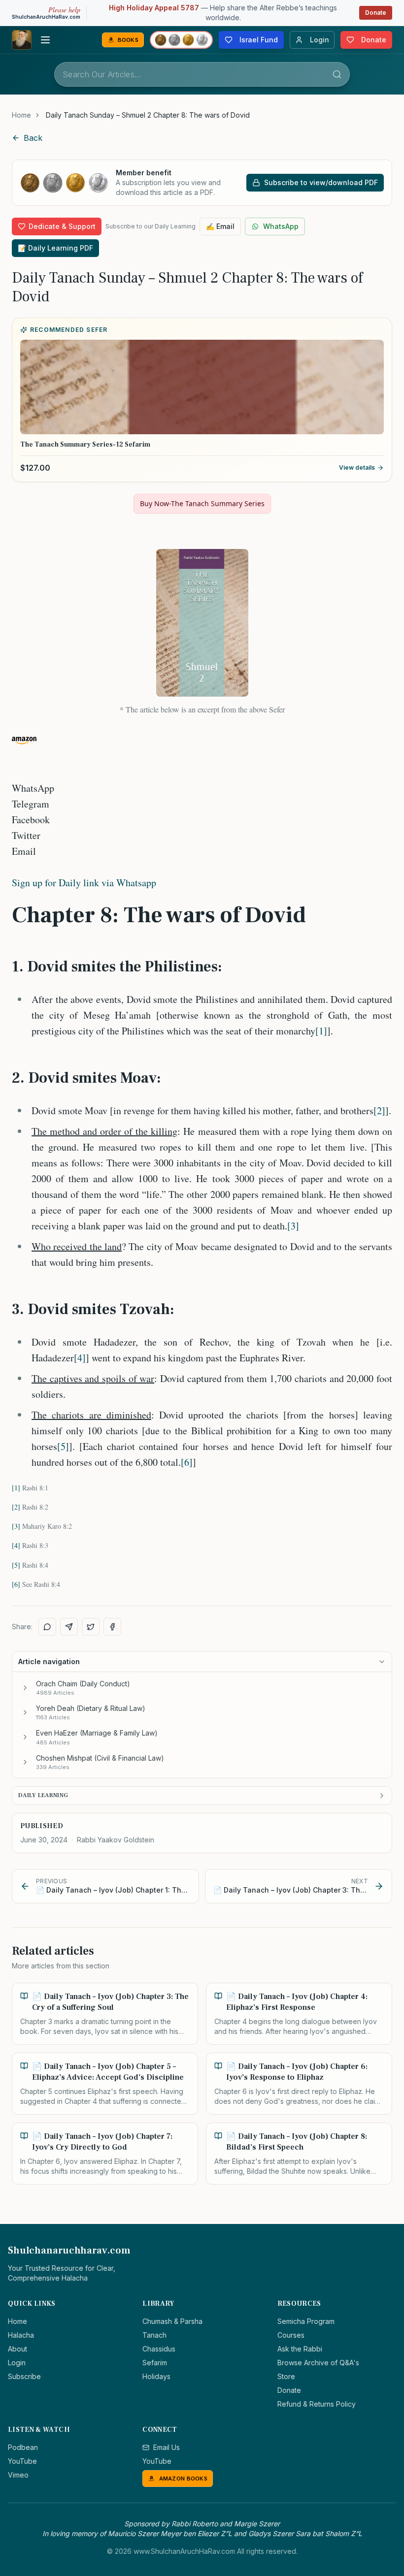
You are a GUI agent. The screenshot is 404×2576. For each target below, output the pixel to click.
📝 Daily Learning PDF (55, 248)
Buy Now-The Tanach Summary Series (202, 503)
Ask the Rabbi (300, 2349)
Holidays (156, 2376)
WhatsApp (281, 226)
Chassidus (159, 2349)
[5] (63, 1446)
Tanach (154, 2335)
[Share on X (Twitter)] (91, 1627)
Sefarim (155, 2363)
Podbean (23, 2447)
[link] (148, 115)
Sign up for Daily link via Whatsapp (84, 883)
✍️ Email (220, 226)
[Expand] (25, 1688)
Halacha (21, 2335)
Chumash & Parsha (172, 2321)
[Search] (337, 74)
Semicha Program (306, 2321)
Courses (291, 2335)
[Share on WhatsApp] (47, 1627)
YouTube (22, 2461)
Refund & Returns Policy (317, 2404)
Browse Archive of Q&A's (318, 2363)
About (17, 2349)
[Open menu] (45, 40)
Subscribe (24, 2376)
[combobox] (202, 74)
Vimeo (18, 2475)
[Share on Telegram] (69, 1627)
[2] (379, 1111)
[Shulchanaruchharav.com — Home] (22, 40)
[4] (80, 1358)
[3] (293, 1226)
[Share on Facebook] (112, 1627)
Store (286, 2376)
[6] (187, 1462)
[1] (321, 1031)
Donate (376, 13)
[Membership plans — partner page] (181, 40)
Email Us (167, 2447)
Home (21, 115)
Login (17, 2363)
